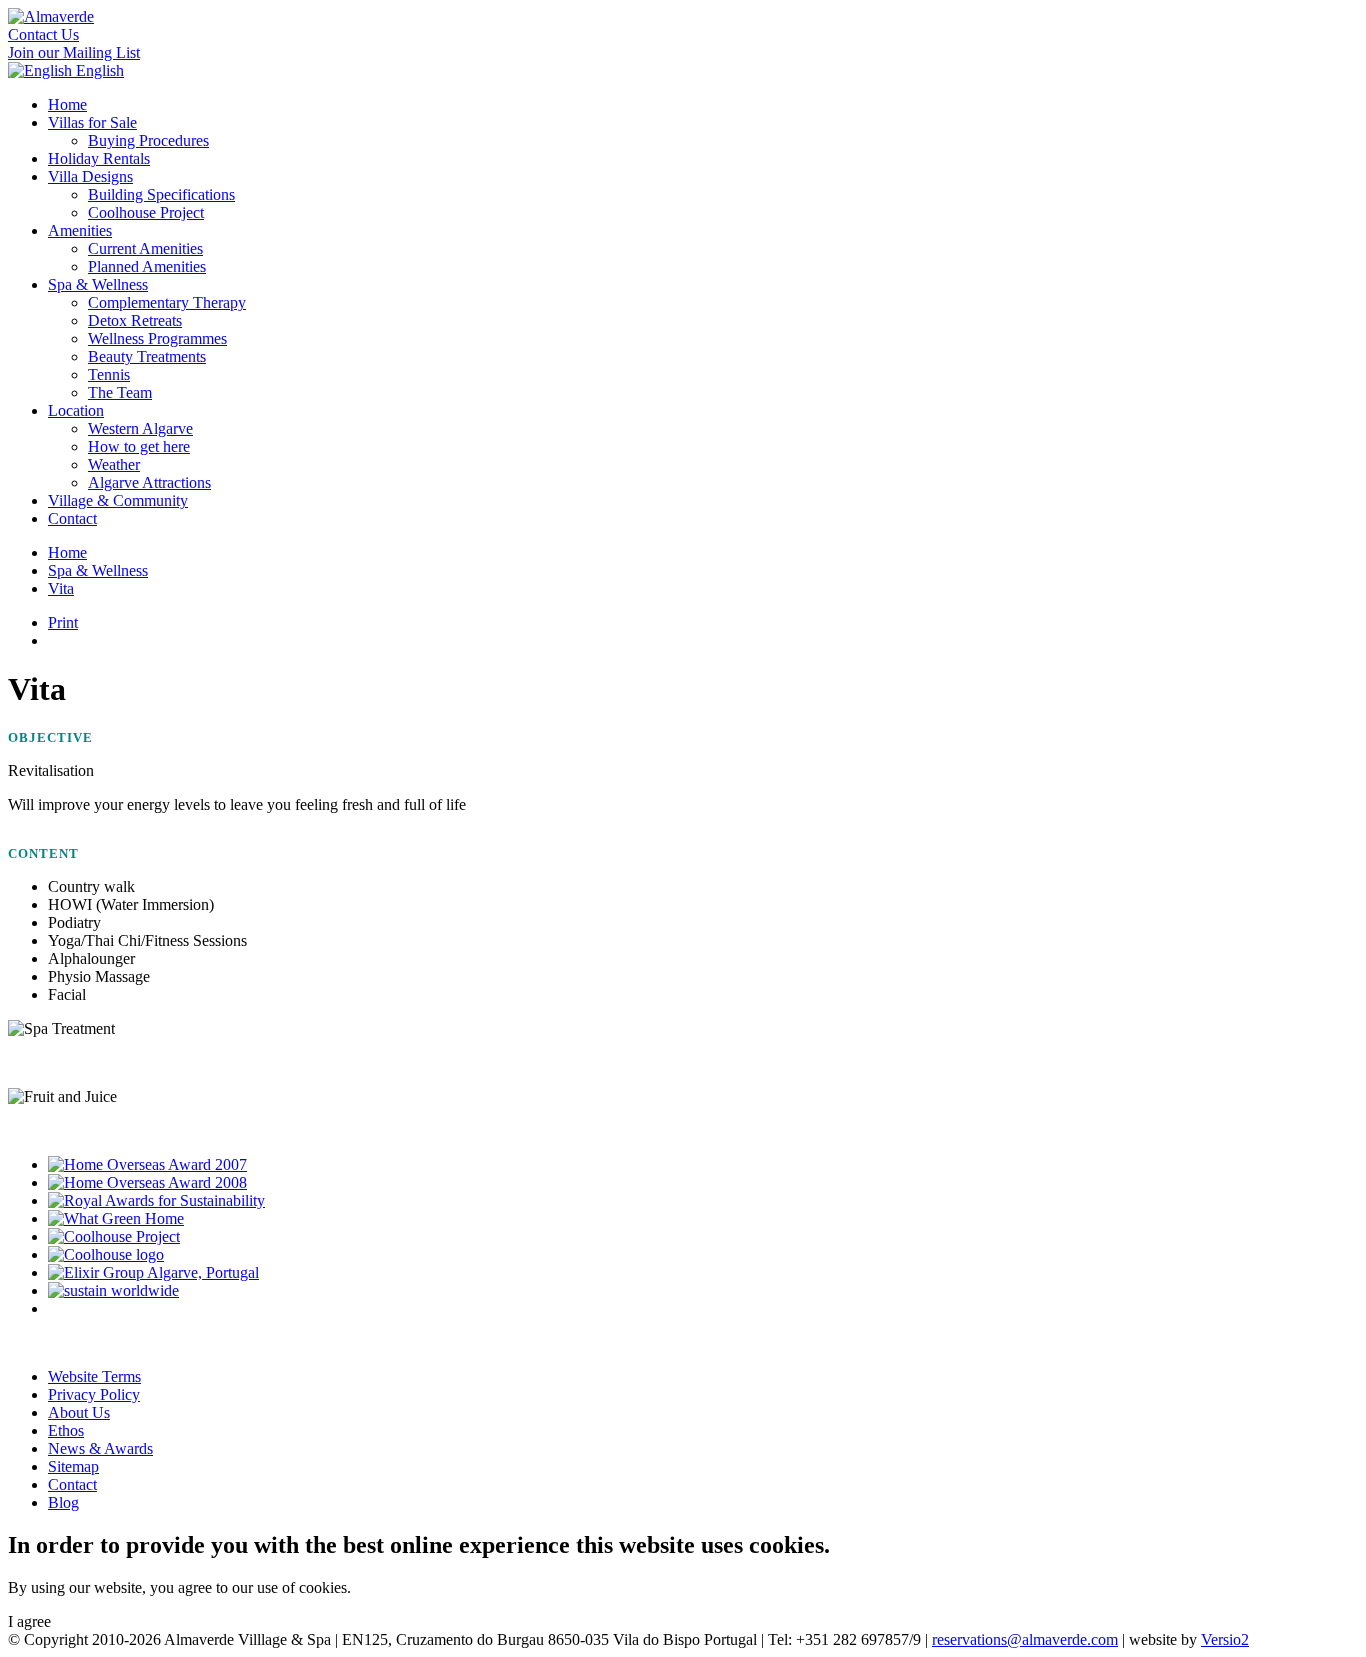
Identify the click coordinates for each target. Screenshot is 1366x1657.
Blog (63, 1502)
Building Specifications (161, 194)
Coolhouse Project (146, 212)
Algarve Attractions (149, 482)
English (98, 70)
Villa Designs (90, 176)
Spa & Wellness (98, 284)
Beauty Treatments (147, 356)
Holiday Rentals (99, 158)
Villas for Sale (92, 122)
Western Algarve (140, 428)
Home (67, 104)
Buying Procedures (148, 140)
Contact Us (43, 34)
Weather (114, 464)
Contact (72, 518)
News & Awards (100, 1448)
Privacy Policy (94, 1394)
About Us (79, 1412)
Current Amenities (145, 248)
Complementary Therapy (167, 302)
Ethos (66, 1430)
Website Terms (94, 1376)
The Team (120, 392)
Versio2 (1225, 1639)
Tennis (109, 374)
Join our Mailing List (74, 52)
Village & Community (118, 500)
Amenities (80, 230)
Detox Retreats (135, 320)
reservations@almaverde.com (1025, 1639)
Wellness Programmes (157, 338)
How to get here (139, 446)
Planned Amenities (147, 266)
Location (76, 410)
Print (63, 622)
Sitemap (73, 1466)
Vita (61, 588)
